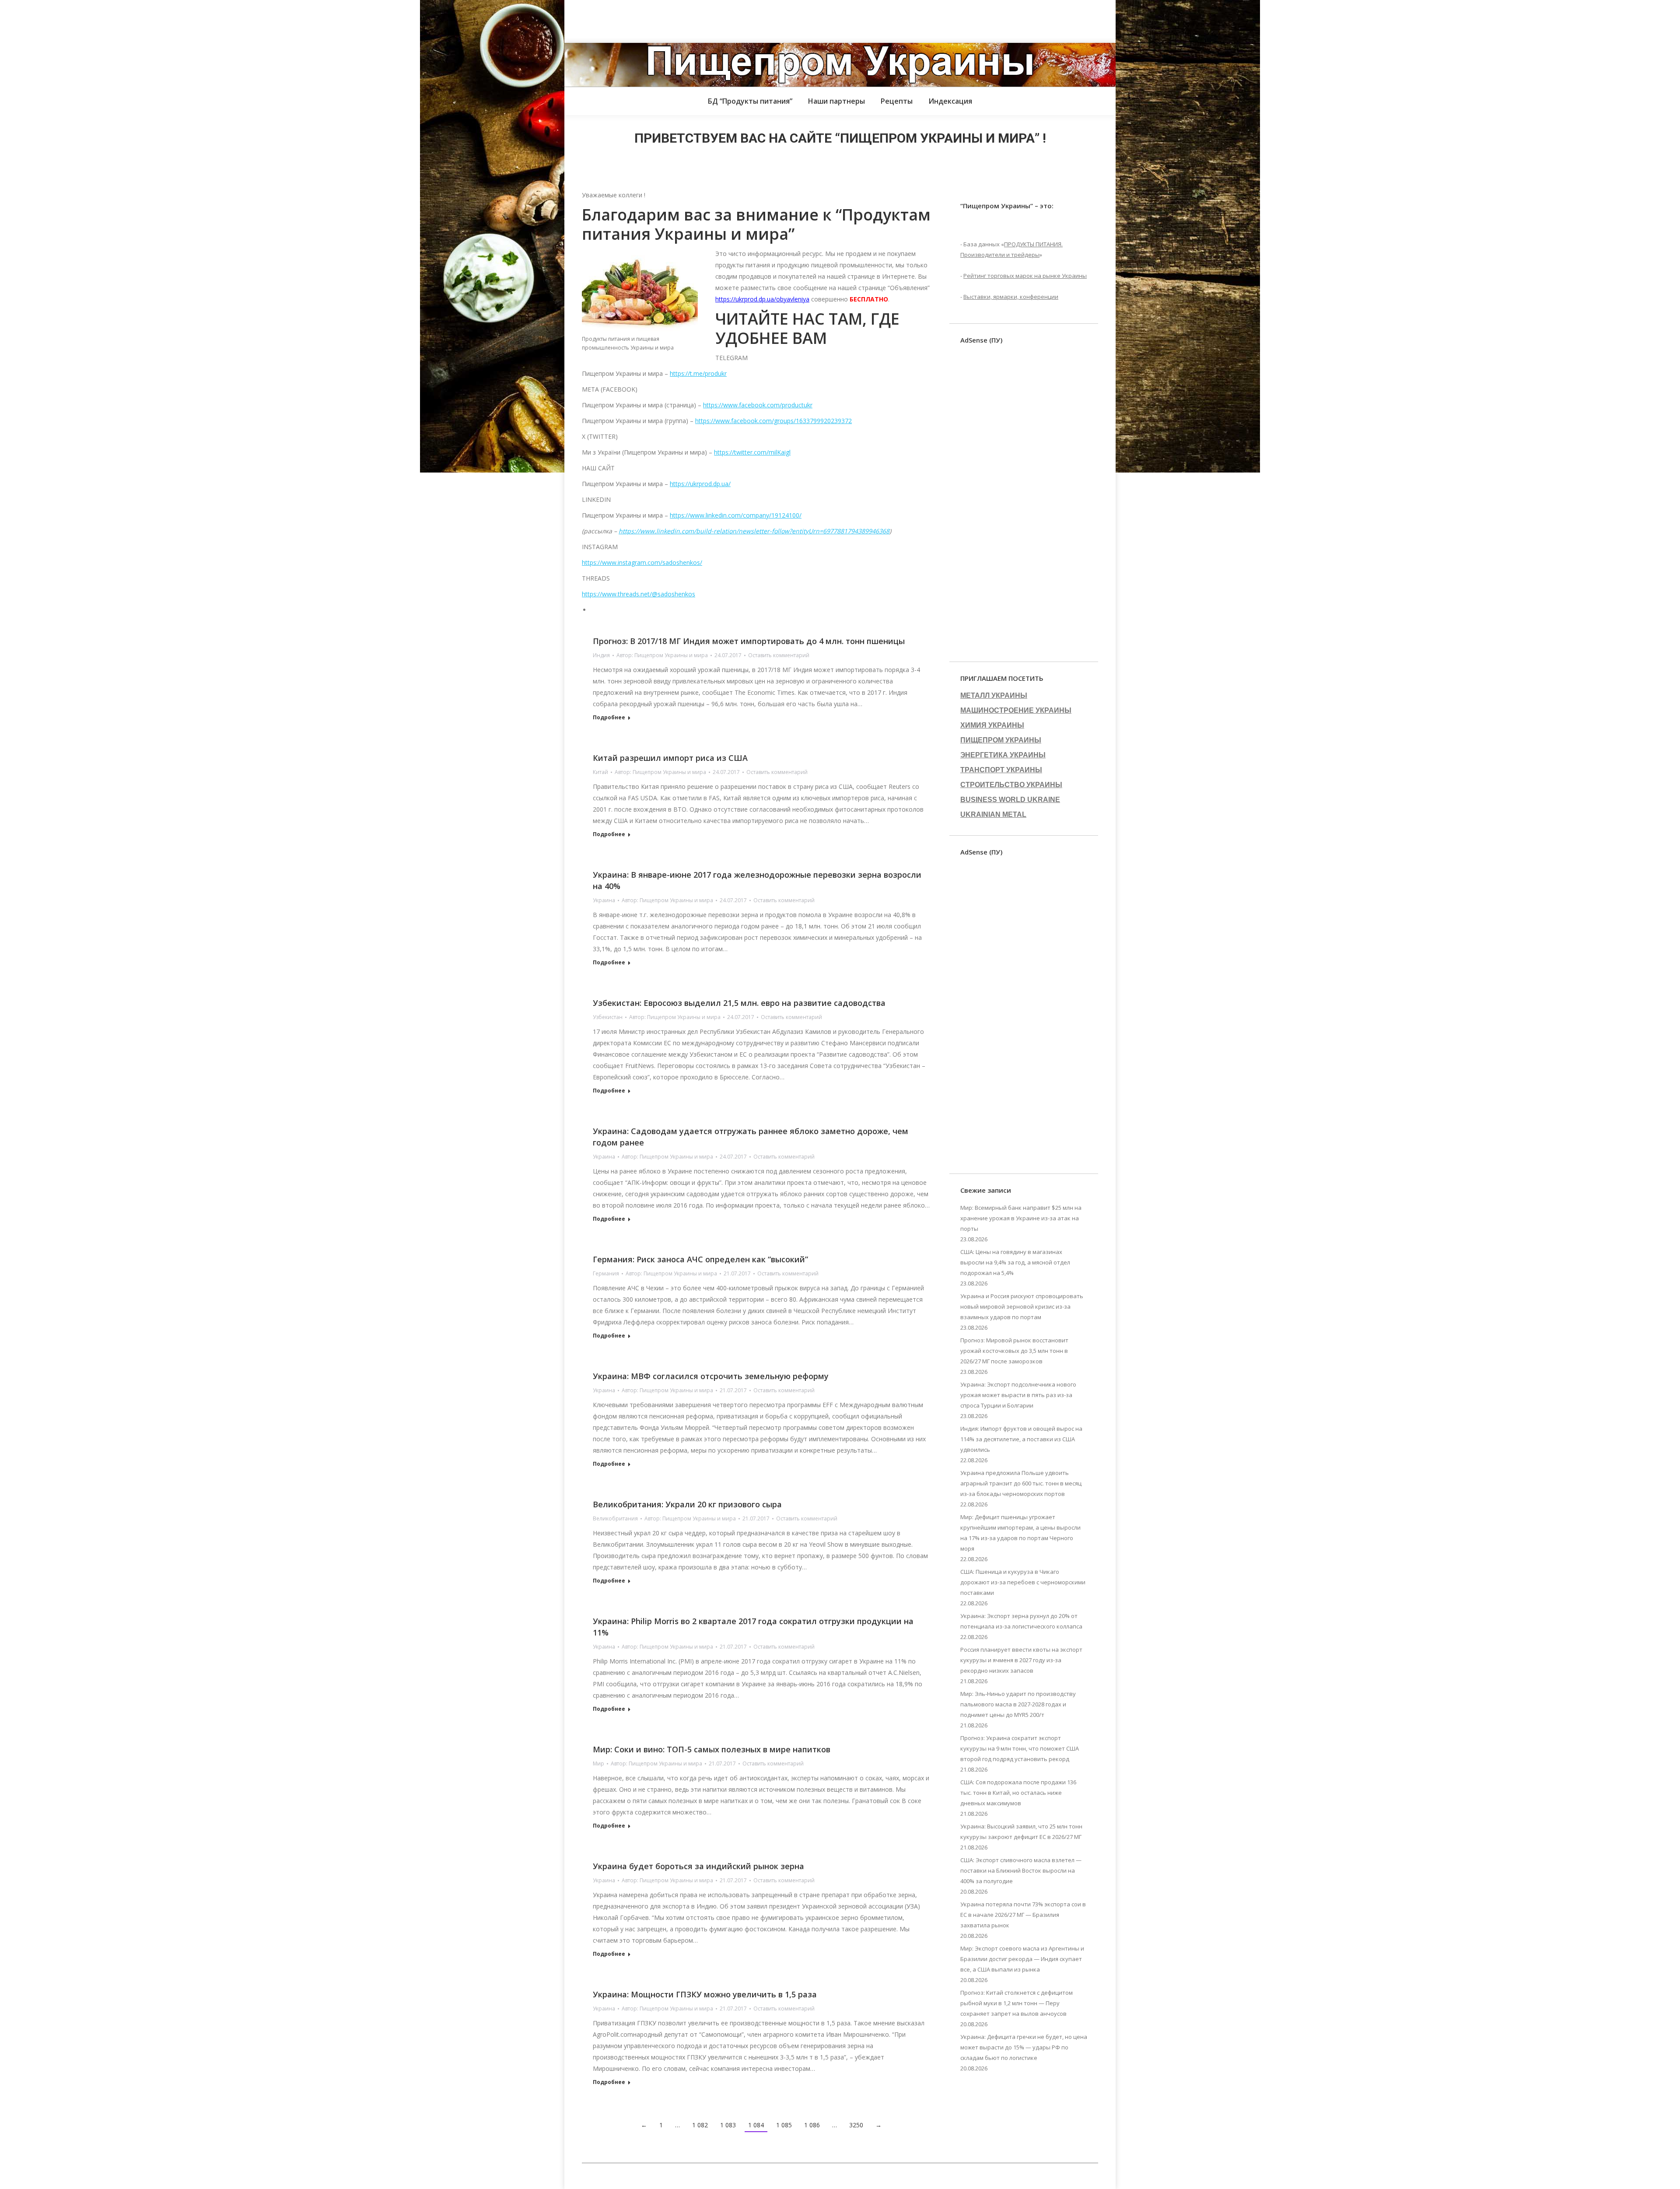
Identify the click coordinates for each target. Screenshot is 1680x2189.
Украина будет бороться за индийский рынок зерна (698, 1866)
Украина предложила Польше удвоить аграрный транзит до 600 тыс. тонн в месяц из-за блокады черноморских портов (1021, 1483)
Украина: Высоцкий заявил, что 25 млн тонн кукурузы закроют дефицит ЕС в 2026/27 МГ (1021, 1832)
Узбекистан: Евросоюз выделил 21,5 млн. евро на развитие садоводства (739, 1003)
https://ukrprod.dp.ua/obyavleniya (762, 299)
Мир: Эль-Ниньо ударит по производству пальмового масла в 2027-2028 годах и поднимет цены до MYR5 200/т (1018, 1704)
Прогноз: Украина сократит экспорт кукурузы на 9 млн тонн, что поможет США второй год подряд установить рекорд (1020, 1748)
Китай (600, 772)
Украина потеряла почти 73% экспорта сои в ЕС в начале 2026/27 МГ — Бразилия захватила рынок (1023, 1915)
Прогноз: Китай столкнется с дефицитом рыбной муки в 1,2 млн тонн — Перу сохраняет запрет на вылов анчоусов (1017, 2003)
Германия (606, 1273)
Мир (598, 1763)
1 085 (784, 2125)
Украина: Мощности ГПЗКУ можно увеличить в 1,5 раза (705, 1994)
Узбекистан (608, 1017)
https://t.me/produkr (698, 373)
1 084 (756, 2125)
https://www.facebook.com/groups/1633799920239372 (773, 421)
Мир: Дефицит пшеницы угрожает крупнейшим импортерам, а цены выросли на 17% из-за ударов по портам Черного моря (1020, 1533)
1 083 (728, 2125)
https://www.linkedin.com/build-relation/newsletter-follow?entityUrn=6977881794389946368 (754, 531)
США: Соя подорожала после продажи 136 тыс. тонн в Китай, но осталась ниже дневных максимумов (1018, 1793)
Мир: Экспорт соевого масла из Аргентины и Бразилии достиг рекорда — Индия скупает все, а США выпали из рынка (1022, 1959)
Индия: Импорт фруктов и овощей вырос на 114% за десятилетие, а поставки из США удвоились (1021, 1439)
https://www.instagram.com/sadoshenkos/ (642, 562)
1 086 (812, 2125)
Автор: (662, 655)
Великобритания (615, 1518)
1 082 (700, 2125)
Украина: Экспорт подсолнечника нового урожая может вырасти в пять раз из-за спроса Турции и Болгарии (1018, 1395)
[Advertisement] (159, 20)
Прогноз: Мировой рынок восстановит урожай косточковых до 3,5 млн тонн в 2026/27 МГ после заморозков (1014, 1351)
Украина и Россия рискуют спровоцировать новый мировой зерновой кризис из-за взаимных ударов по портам (1022, 1306)
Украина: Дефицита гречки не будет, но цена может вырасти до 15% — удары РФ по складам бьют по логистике (1024, 2047)
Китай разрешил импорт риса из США (670, 758)
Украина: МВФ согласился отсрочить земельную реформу (711, 1376)
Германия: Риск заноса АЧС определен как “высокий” (700, 1259)
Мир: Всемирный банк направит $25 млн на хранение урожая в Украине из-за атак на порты (1021, 1218)
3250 (856, 2125)
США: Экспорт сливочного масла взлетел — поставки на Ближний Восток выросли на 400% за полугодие (1021, 1870)
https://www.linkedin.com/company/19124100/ (736, 515)
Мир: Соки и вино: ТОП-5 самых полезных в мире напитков (712, 1749)
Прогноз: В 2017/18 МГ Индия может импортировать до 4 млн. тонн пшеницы (749, 641)
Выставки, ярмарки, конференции (1011, 297)
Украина (604, 900)
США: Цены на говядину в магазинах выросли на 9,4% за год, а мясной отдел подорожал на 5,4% (1015, 1262)
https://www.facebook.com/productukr (758, 405)
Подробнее (609, 718)
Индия (601, 655)
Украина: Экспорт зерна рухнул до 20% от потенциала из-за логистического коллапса (1021, 1621)
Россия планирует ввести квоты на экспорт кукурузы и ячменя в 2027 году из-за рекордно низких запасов (1021, 1660)
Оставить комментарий (779, 655)
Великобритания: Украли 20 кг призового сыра (687, 1504)
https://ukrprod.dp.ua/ (700, 484)
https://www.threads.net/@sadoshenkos (639, 594)
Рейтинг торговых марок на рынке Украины (1025, 276)
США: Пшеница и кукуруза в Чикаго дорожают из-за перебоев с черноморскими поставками (1023, 1582)
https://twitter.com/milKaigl (752, 452)
